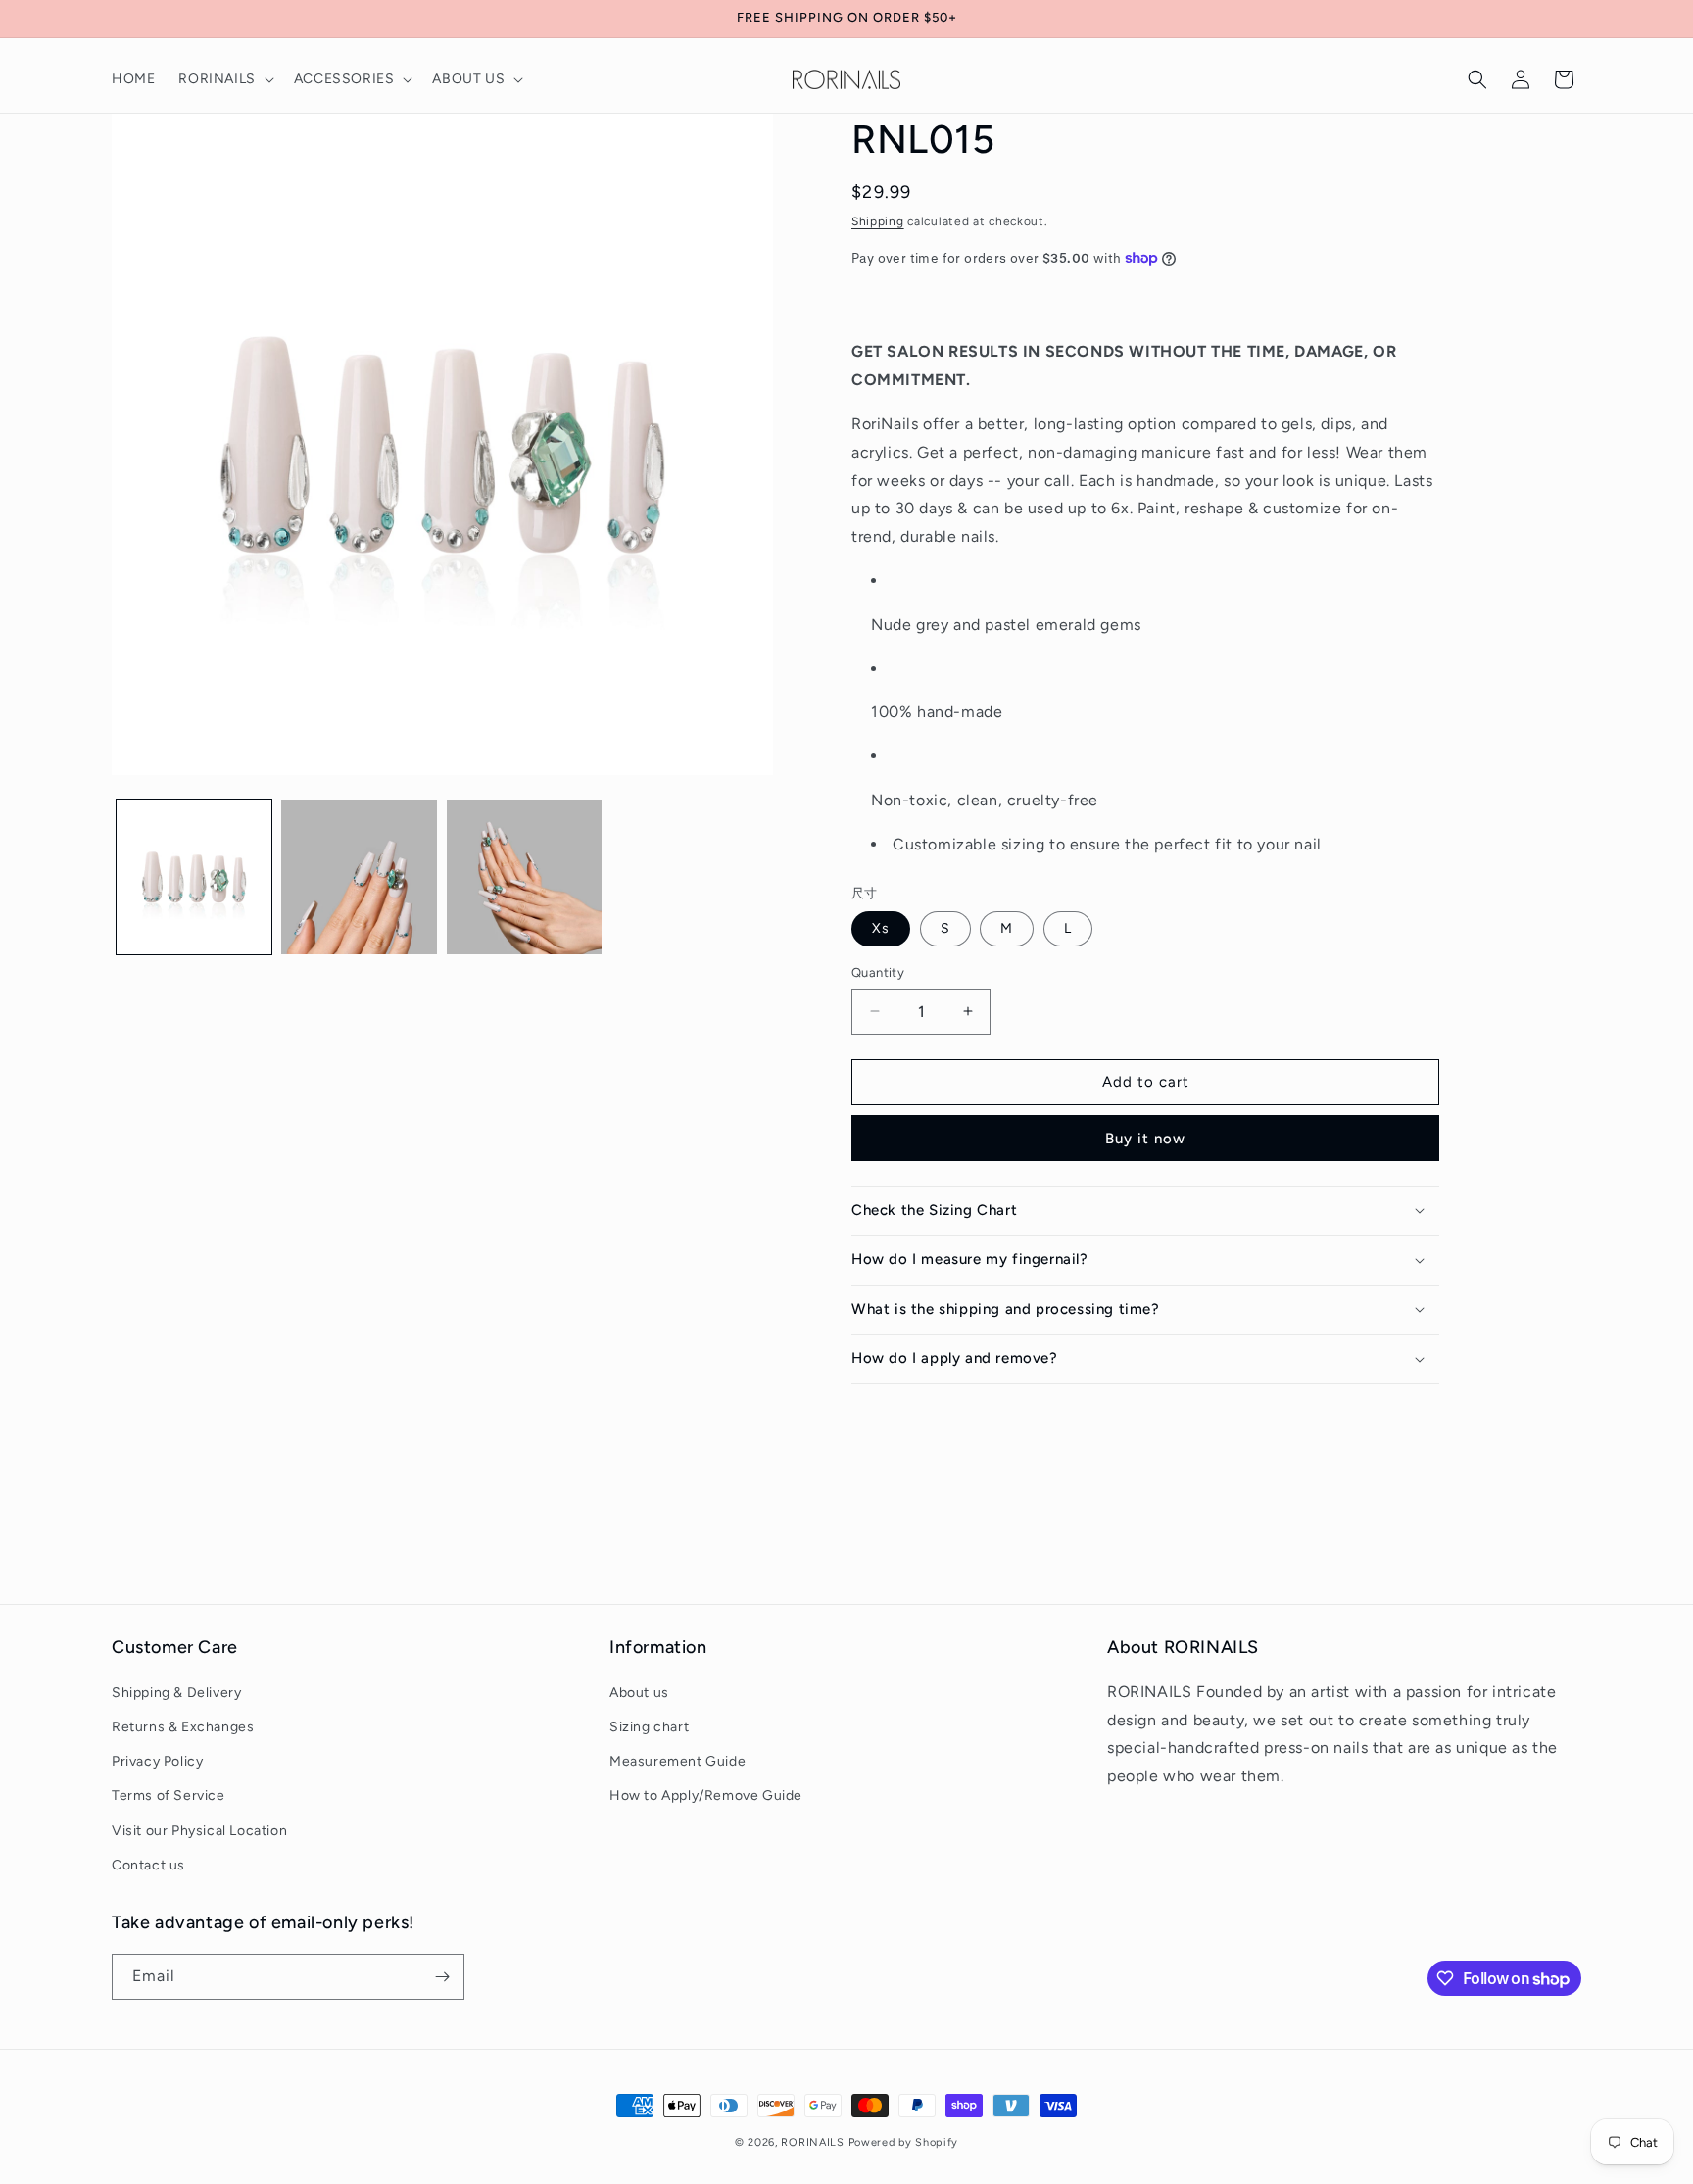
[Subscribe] (442, 1977)
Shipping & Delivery (176, 1693)
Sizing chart (649, 1727)
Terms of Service (169, 1796)
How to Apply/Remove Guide (706, 1796)
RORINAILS (812, 2142)
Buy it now (1145, 1139)
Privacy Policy (157, 1761)
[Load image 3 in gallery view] (524, 877)
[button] (224, 79)
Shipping (878, 221)
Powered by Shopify (904, 2142)
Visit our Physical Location (199, 1831)
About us (639, 1693)
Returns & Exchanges (183, 1727)
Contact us (148, 1865)
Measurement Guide (677, 1761)
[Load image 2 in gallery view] (359, 877)
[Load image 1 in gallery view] (194, 877)
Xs (881, 928)
